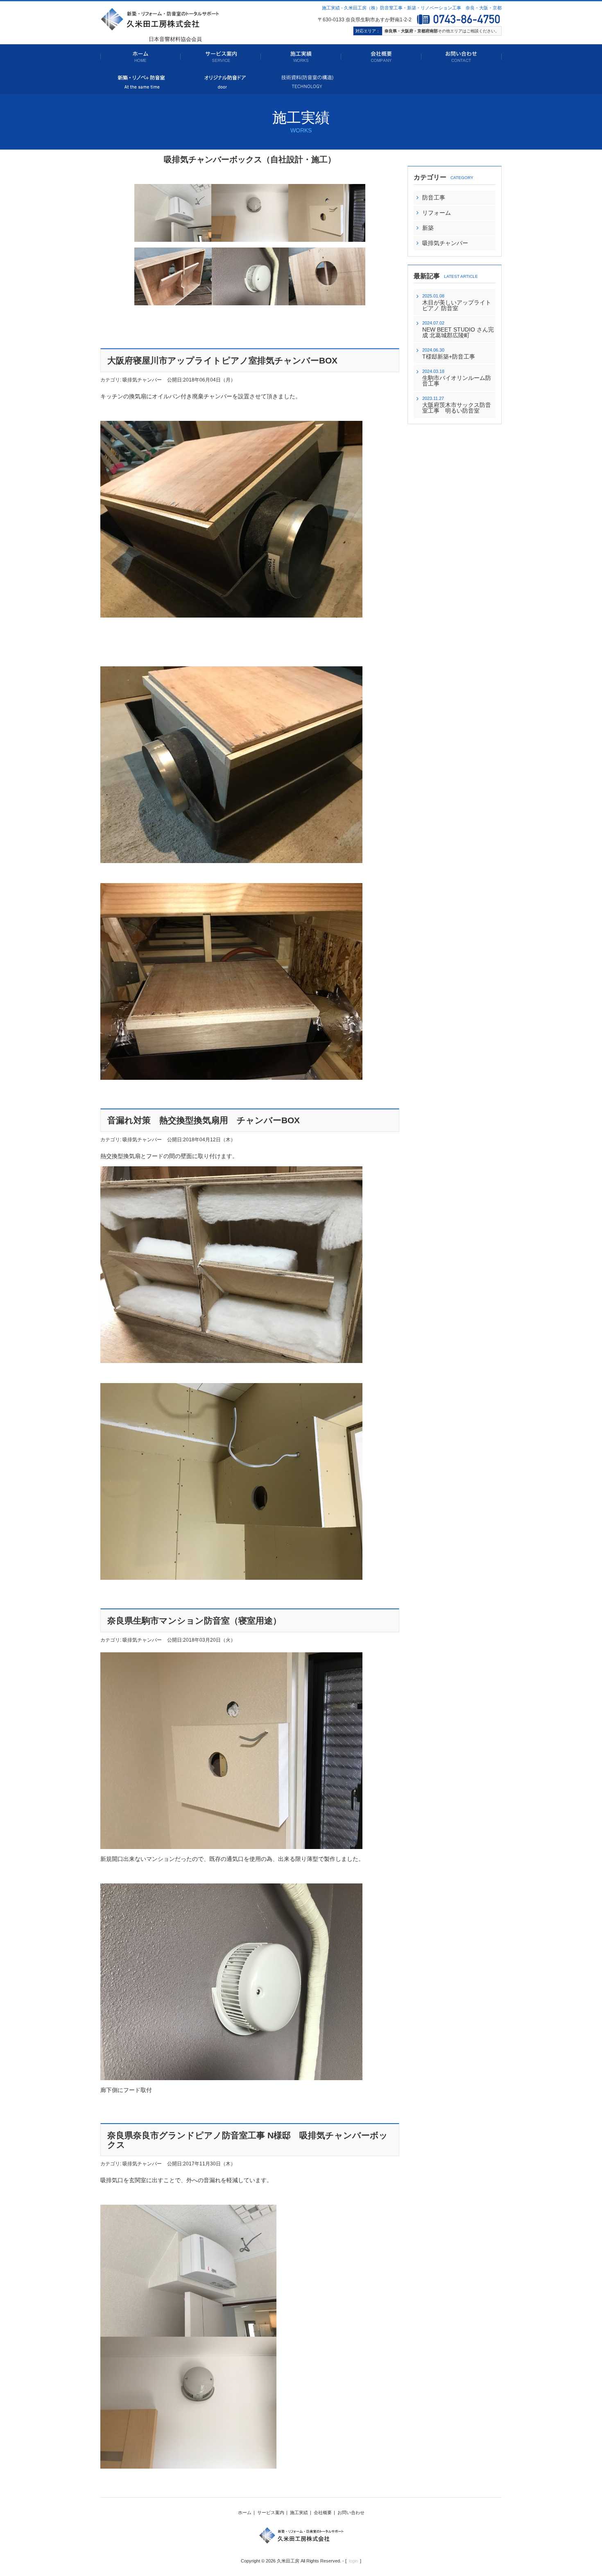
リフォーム (437, 213)
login (353, 2561)
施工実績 (299, 2512)
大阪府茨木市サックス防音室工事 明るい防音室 (457, 408)
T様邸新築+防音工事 (449, 357)
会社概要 (323, 2512)
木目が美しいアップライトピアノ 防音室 (457, 305)
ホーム (245, 2512)
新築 (428, 228)
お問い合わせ (351, 2512)
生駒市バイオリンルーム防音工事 (457, 381)
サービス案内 (271, 2512)
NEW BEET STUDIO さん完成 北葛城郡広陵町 (458, 332)
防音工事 (434, 198)
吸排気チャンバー (445, 243)
